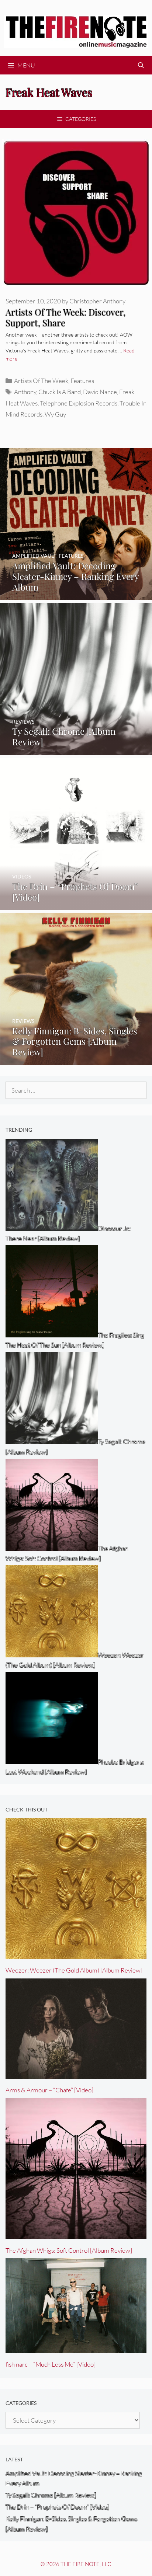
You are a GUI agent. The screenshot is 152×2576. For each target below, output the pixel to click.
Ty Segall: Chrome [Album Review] (51, 2495)
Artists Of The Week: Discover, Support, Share (65, 317)
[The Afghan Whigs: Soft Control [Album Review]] (76, 2234)
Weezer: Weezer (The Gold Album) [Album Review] (74, 1970)
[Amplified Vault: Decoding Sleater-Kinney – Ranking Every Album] (76, 595)
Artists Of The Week (41, 381)
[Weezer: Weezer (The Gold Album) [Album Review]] (76, 1954)
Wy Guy (55, 414)
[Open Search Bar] (141, 65)
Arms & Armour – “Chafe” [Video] (49, 2090)
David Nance (100, 392)
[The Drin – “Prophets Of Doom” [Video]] (76, 905)
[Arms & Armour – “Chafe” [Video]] (76, 2074)
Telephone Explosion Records (79, 403)
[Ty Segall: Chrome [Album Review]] (76, 750)
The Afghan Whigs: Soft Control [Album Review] (69, 2250)
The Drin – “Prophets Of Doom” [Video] (57, 2507)
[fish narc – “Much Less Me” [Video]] (76, 2348)
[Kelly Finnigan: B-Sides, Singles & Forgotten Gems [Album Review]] (76, 1060)
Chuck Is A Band (60, 392)
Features (82, 381)
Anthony (25, 392)
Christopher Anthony (97, 301)
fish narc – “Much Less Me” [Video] (51, 2364)
